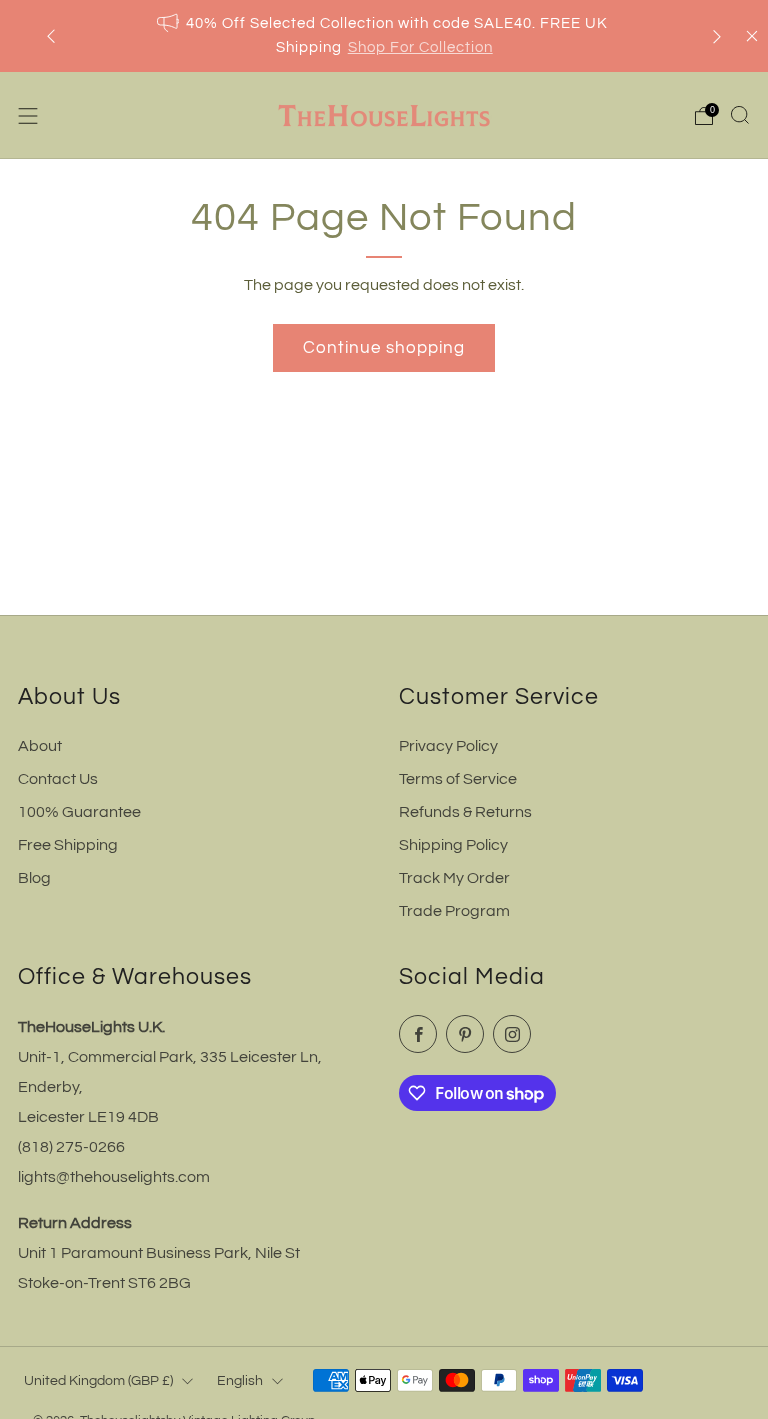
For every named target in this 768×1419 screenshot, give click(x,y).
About (40, 746)
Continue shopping (384, 348)
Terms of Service (458, 779)
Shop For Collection (420, 47)
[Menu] (28, 116)
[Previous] (51, 36)
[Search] (740, 115)
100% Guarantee (79, 812)
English (240, 1380)
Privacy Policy (448, 746)
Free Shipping (68, 845)
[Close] (752, 36)
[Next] (717, 36)
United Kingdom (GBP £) (98, 1380)
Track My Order (454, 878)
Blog (34, 878)
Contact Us (58, 779)
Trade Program (454, 911)
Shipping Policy (453, 845)
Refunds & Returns (465, 812)
